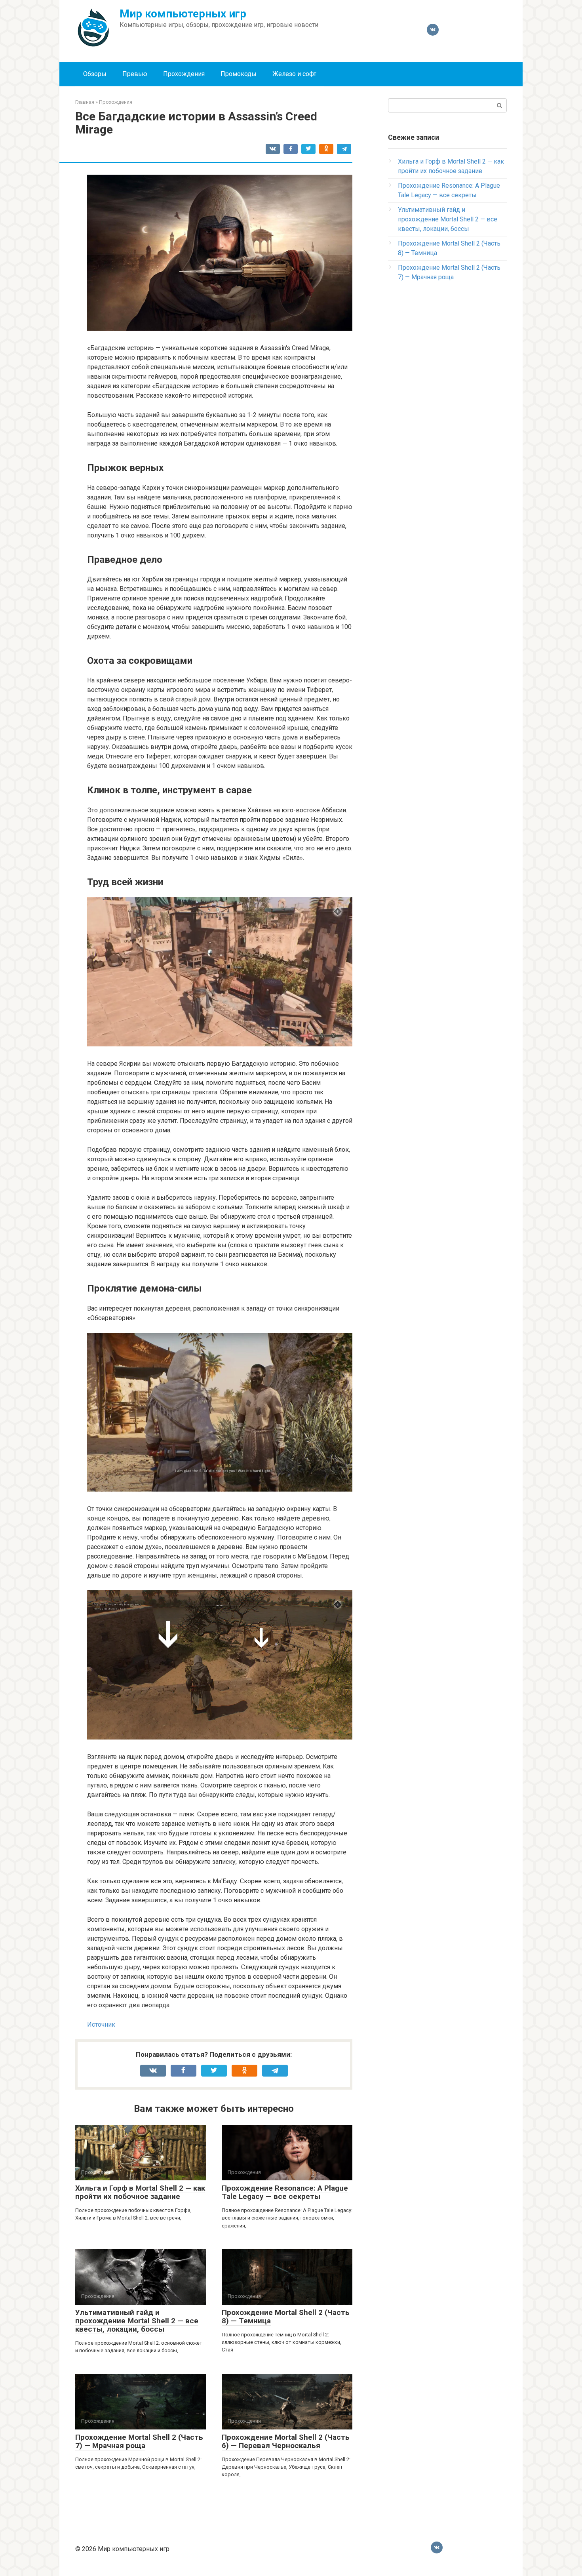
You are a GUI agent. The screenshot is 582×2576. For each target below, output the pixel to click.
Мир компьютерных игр (183, 14)
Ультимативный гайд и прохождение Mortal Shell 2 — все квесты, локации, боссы (137, 2321)
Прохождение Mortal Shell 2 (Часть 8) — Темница (286, 2317)
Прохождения (184, 74)
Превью (135, 74)
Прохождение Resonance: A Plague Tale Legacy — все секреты (285, 2192)
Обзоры (95, 74)
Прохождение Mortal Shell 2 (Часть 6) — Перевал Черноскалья (286, 2441)
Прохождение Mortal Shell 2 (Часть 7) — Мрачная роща (139, 2441)
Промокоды (239, 74)
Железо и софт (294, 74)
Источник (101, 2024)
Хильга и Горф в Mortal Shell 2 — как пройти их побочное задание (140, 2192)
